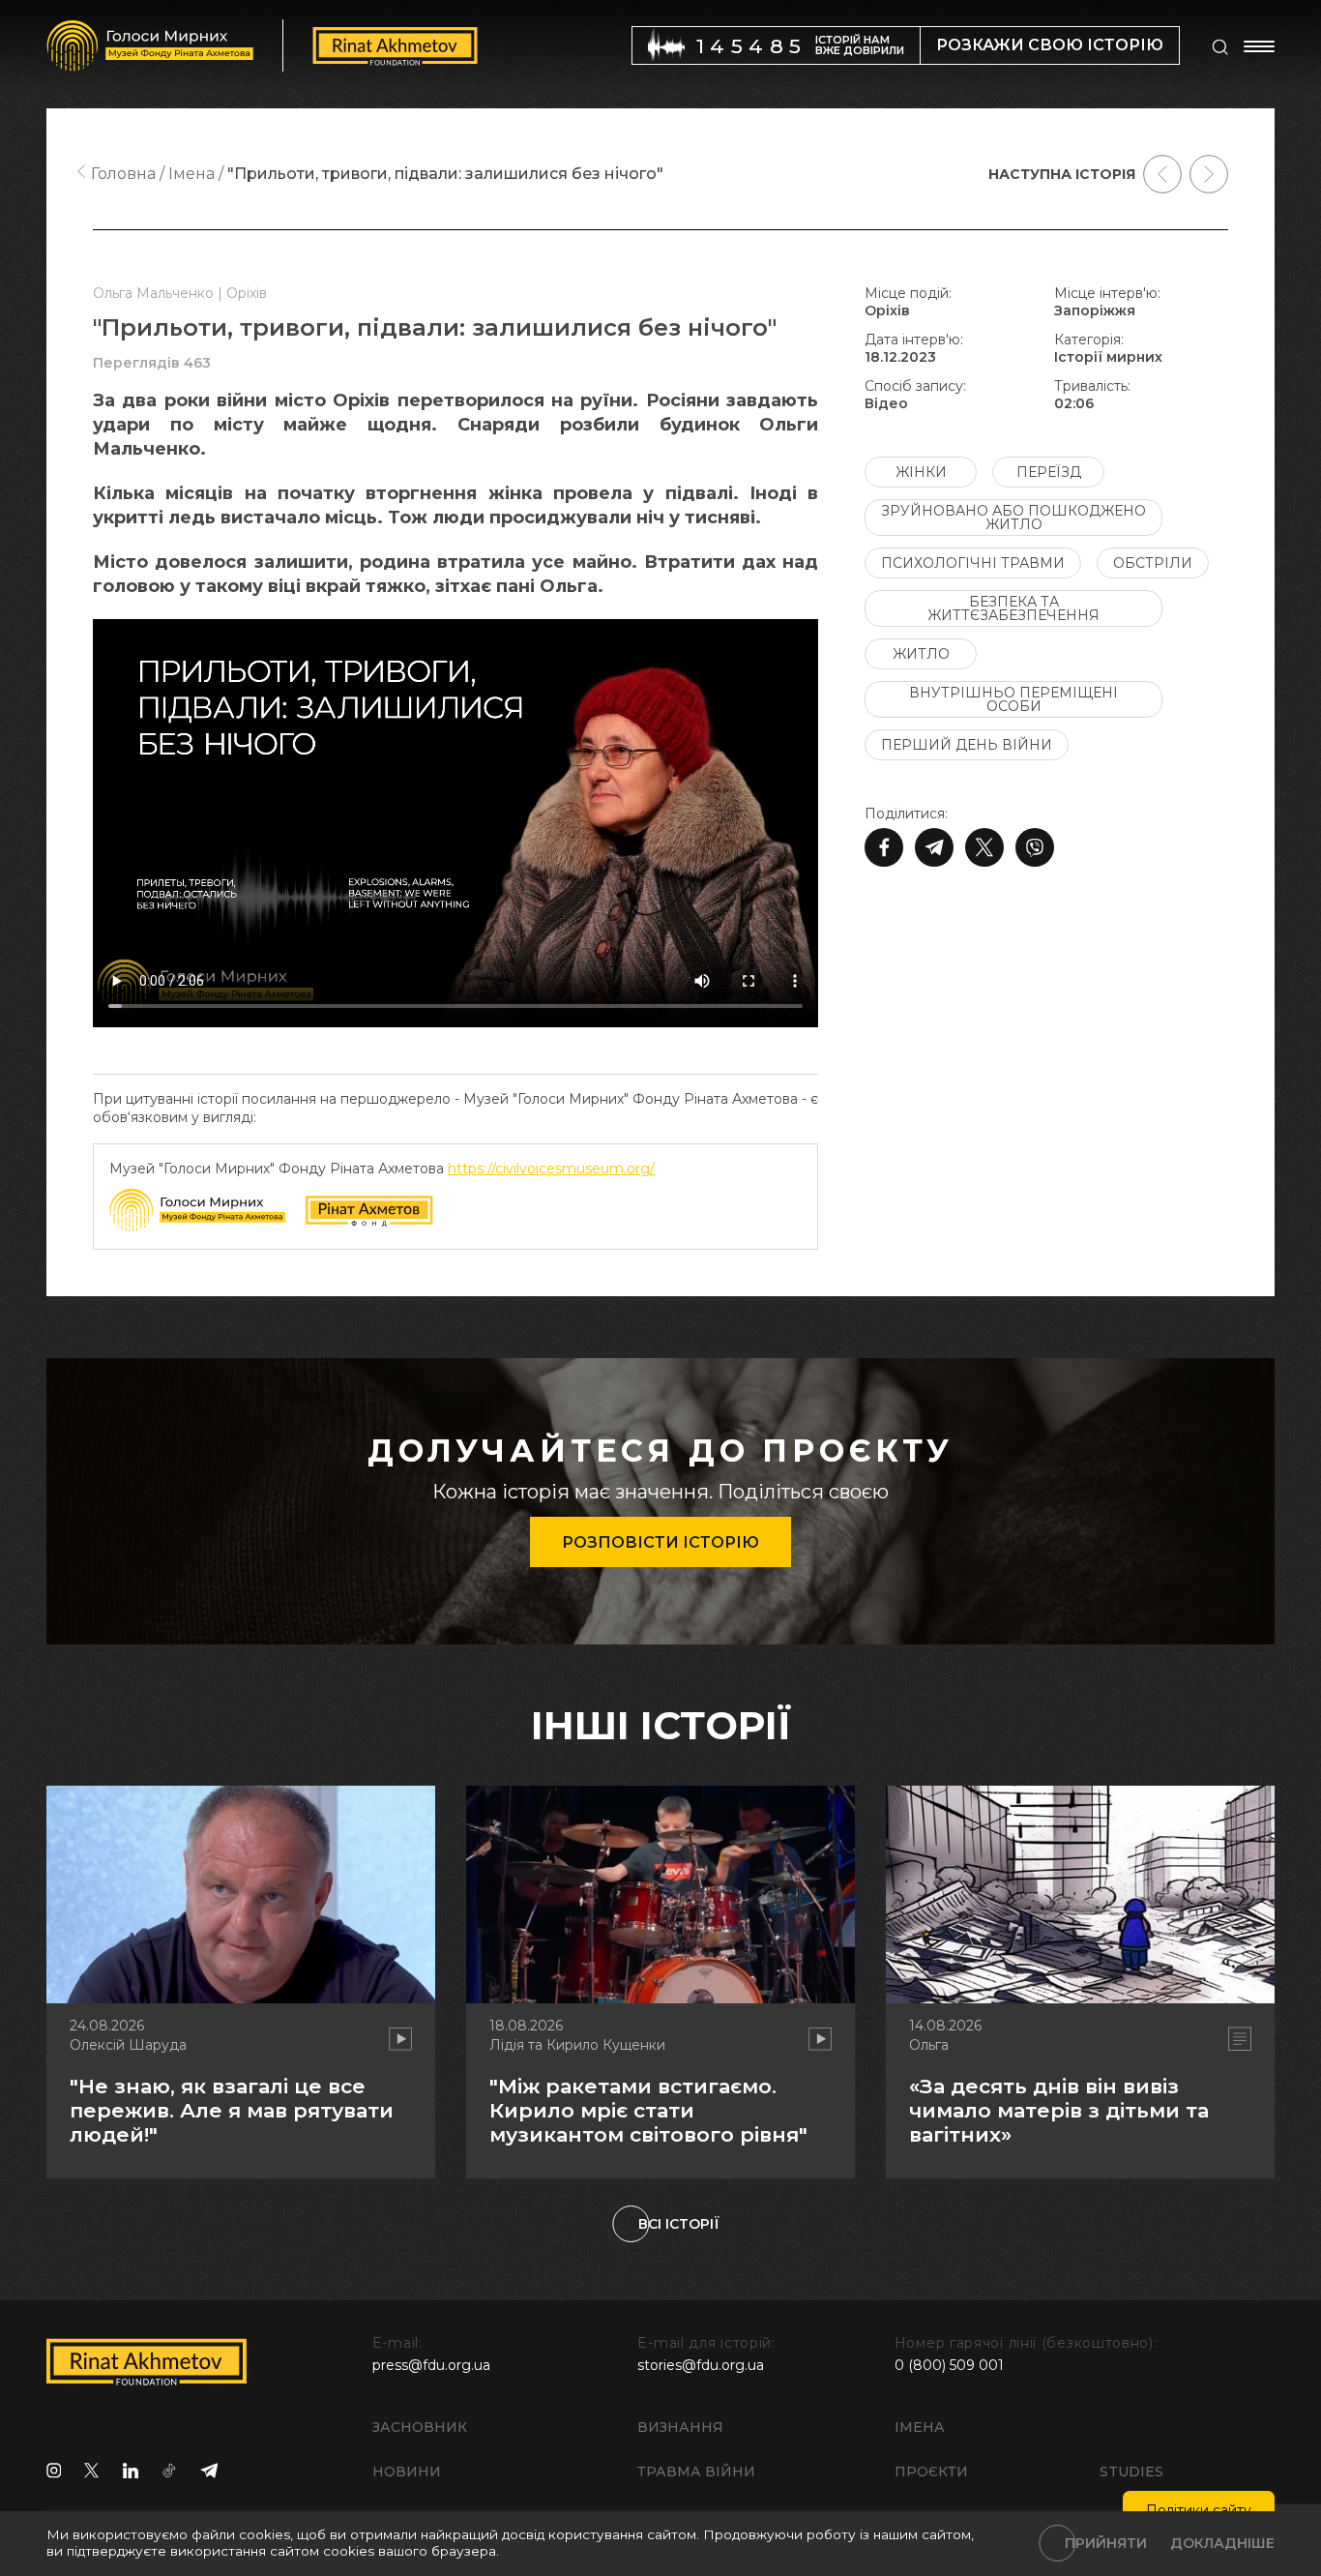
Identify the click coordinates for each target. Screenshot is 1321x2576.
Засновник (420, 2427)
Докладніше (1222, 2543)
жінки (921, 472)
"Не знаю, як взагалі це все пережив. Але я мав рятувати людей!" (232, 2110)
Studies (1131, 2472)
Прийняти (1106, 2543)
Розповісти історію (660, 1542)
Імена (920, 2427)
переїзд (1049, 472)
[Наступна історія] (1209, 174)
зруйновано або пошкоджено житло (1013, 518)
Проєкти (931, 2472)
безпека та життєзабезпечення (1013, 608)
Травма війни (696, 2472)
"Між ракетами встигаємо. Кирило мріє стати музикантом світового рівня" (648, 2110)
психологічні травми (973, 563)
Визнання (680, 2427)
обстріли (1153, 563)
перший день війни (967, 745)
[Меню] (1259, 46)
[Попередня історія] (1162, 174)
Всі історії (679, 2224)
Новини (407, 2472)
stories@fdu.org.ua (701, 2365)
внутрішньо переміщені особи (1013, 699)
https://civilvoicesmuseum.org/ (551, 1169)
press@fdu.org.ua (431, 2365)
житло (921, 654)
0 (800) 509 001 (949, 2365)
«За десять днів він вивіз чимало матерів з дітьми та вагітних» (1059, 2110)
